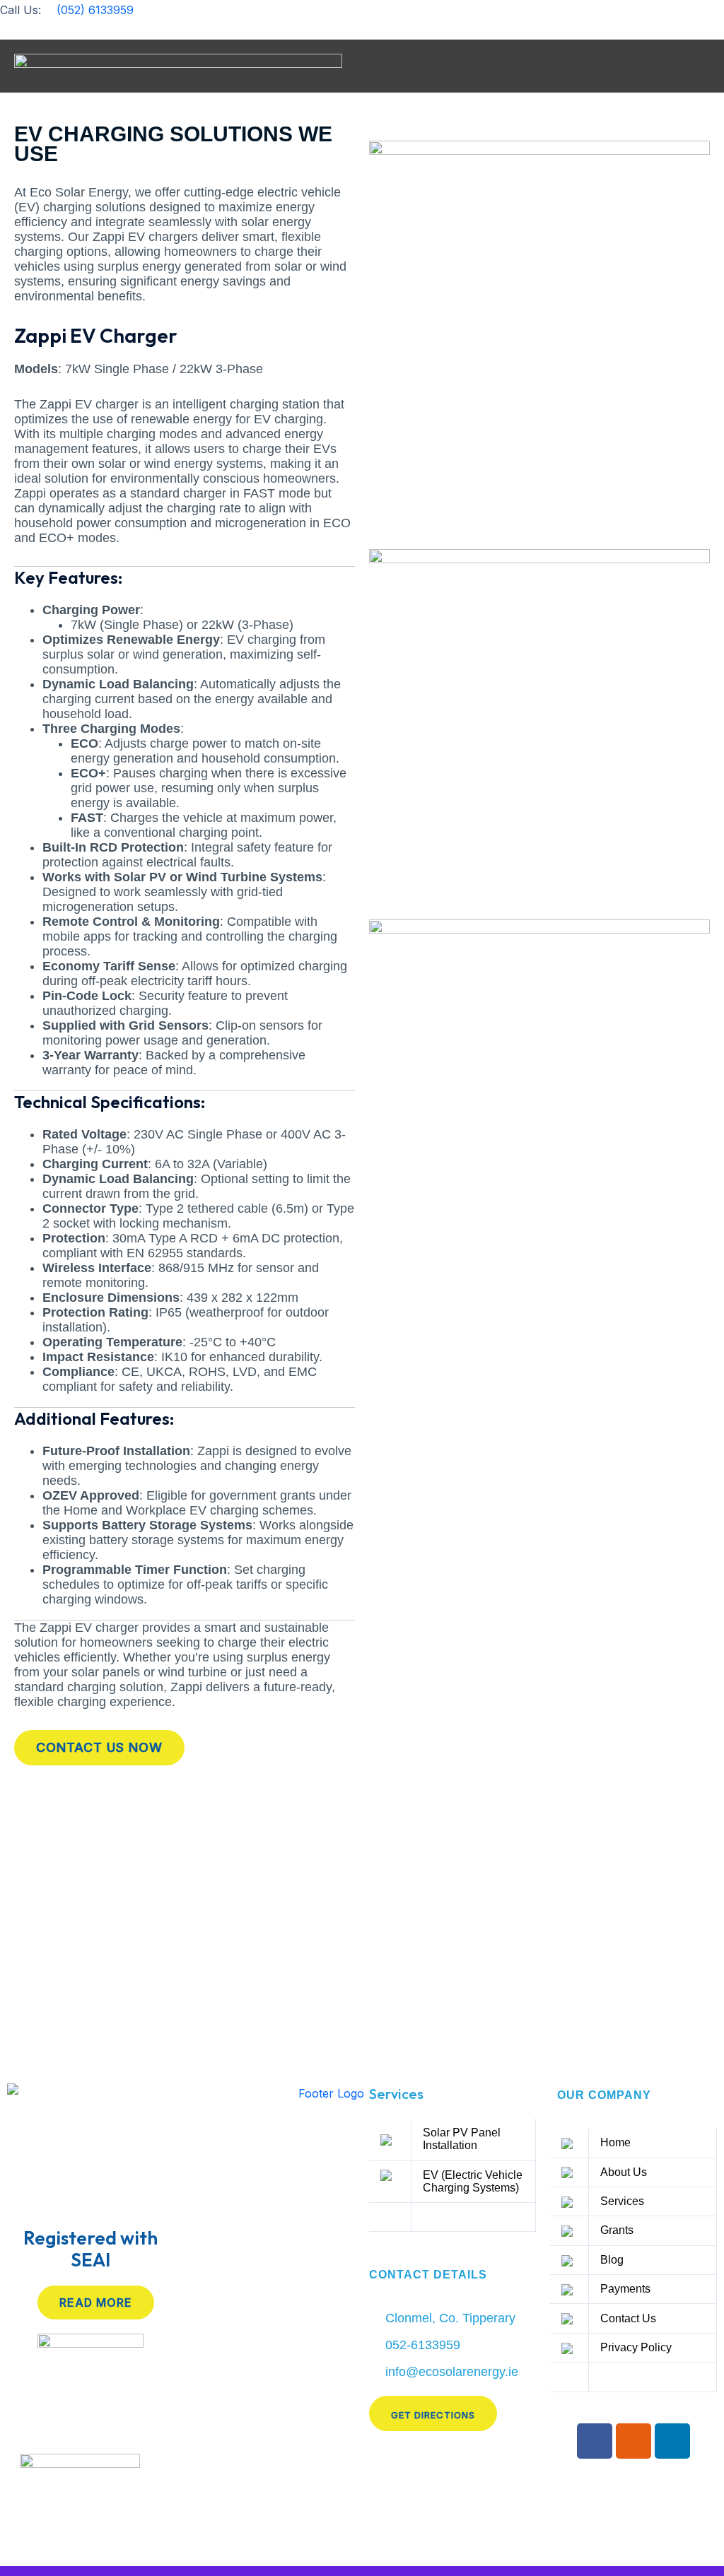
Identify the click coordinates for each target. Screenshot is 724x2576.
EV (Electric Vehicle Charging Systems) (473, 2181)
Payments (625, 2289)
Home (615, 2142)
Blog (612, 2260)
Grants (617, 2230)
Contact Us (628, 2318)
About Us (624, 2172)
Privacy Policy (636, 2347)
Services (396, 2094)
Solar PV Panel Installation (462, 2139)
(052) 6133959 (93, 10)
